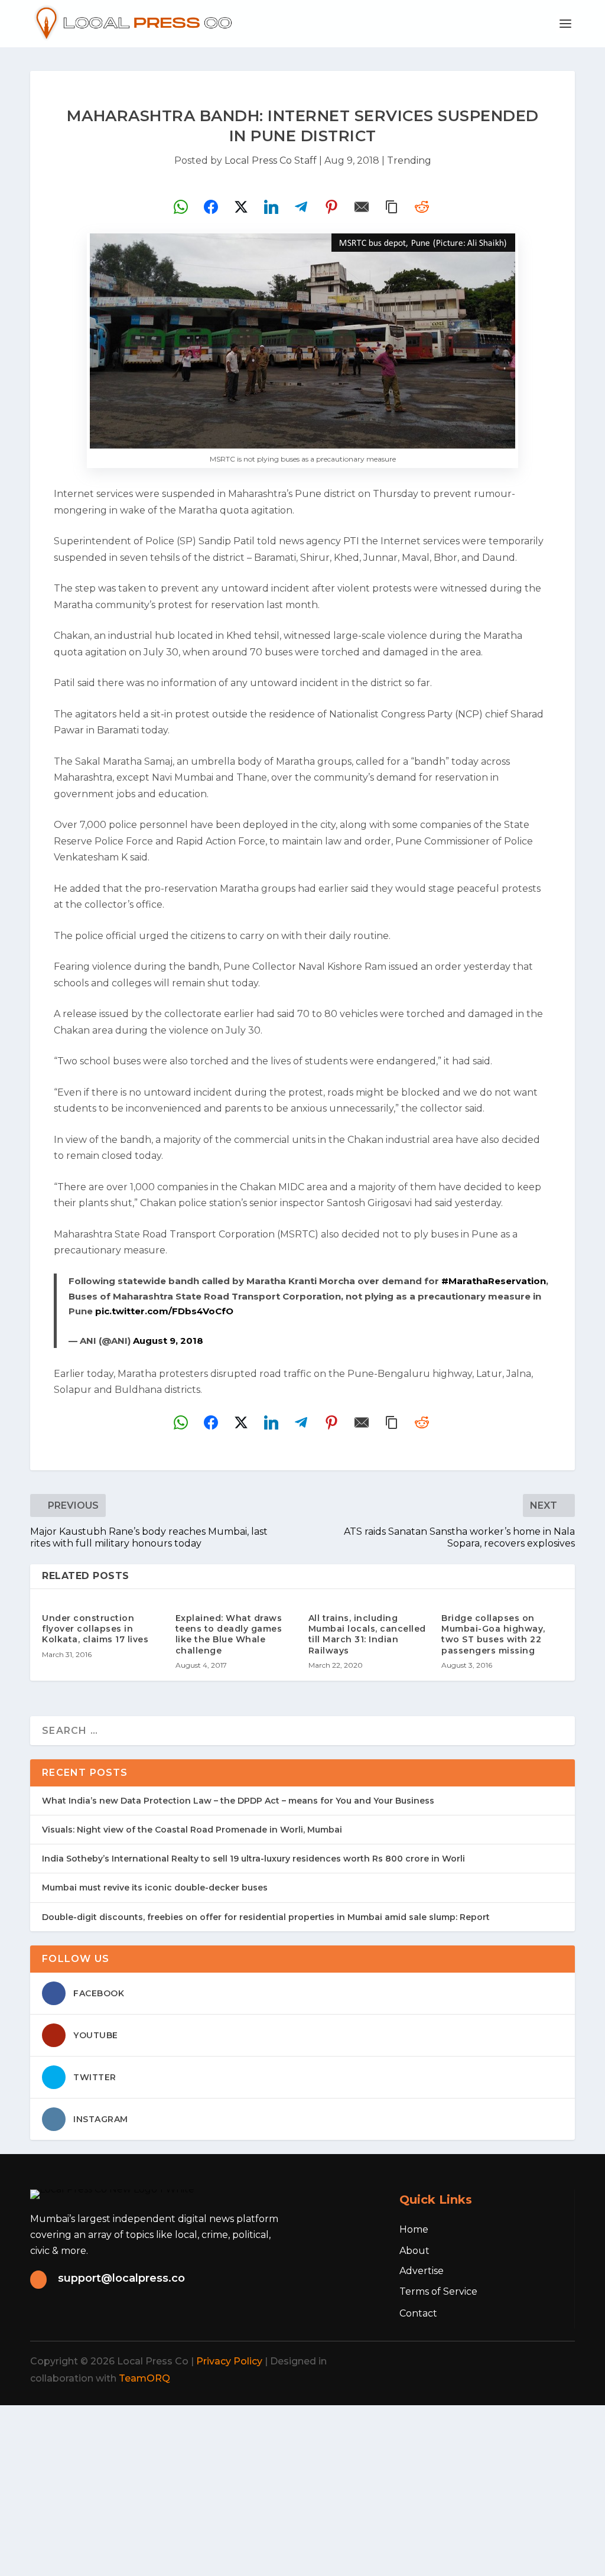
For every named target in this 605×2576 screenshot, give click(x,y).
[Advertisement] (302, 2488)
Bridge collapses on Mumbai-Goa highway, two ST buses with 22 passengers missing (493, 1634)
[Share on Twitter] (241, 207)
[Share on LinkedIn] (271, 207)
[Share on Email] (362, 207)
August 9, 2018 (168, 1341)
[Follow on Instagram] (505, 2361)
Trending (409, 160)
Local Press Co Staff (271, 160)
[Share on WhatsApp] (181, 207)
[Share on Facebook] (211, 207)
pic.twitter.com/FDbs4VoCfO (164, 1311)
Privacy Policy (229, 2361)
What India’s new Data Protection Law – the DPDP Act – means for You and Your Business (238, 1801)
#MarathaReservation (494, 1281)
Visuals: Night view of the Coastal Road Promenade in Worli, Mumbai (192, 1830)
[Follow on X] (479, 2361)
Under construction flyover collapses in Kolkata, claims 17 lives (95, 1629)
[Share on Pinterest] (331, 207)
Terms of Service (438, 2291)
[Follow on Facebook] (453, 2361)
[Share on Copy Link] (392, 207)
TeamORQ (144, 2378)
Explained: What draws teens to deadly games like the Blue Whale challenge (229, 1634)
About (414, 2251)
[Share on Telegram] (301, 207)
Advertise (422, 2271)
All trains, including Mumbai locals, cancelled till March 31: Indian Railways (367, 1634)
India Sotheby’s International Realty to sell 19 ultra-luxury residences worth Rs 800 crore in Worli (253, 1859)
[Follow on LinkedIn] (531, 2361)
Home (414, 2229)
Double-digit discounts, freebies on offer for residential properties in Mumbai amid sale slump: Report (266, 1917)
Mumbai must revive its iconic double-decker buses (155, 1888)
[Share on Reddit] (422, 207)
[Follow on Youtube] (557, 2361)
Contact (418, 2313)
